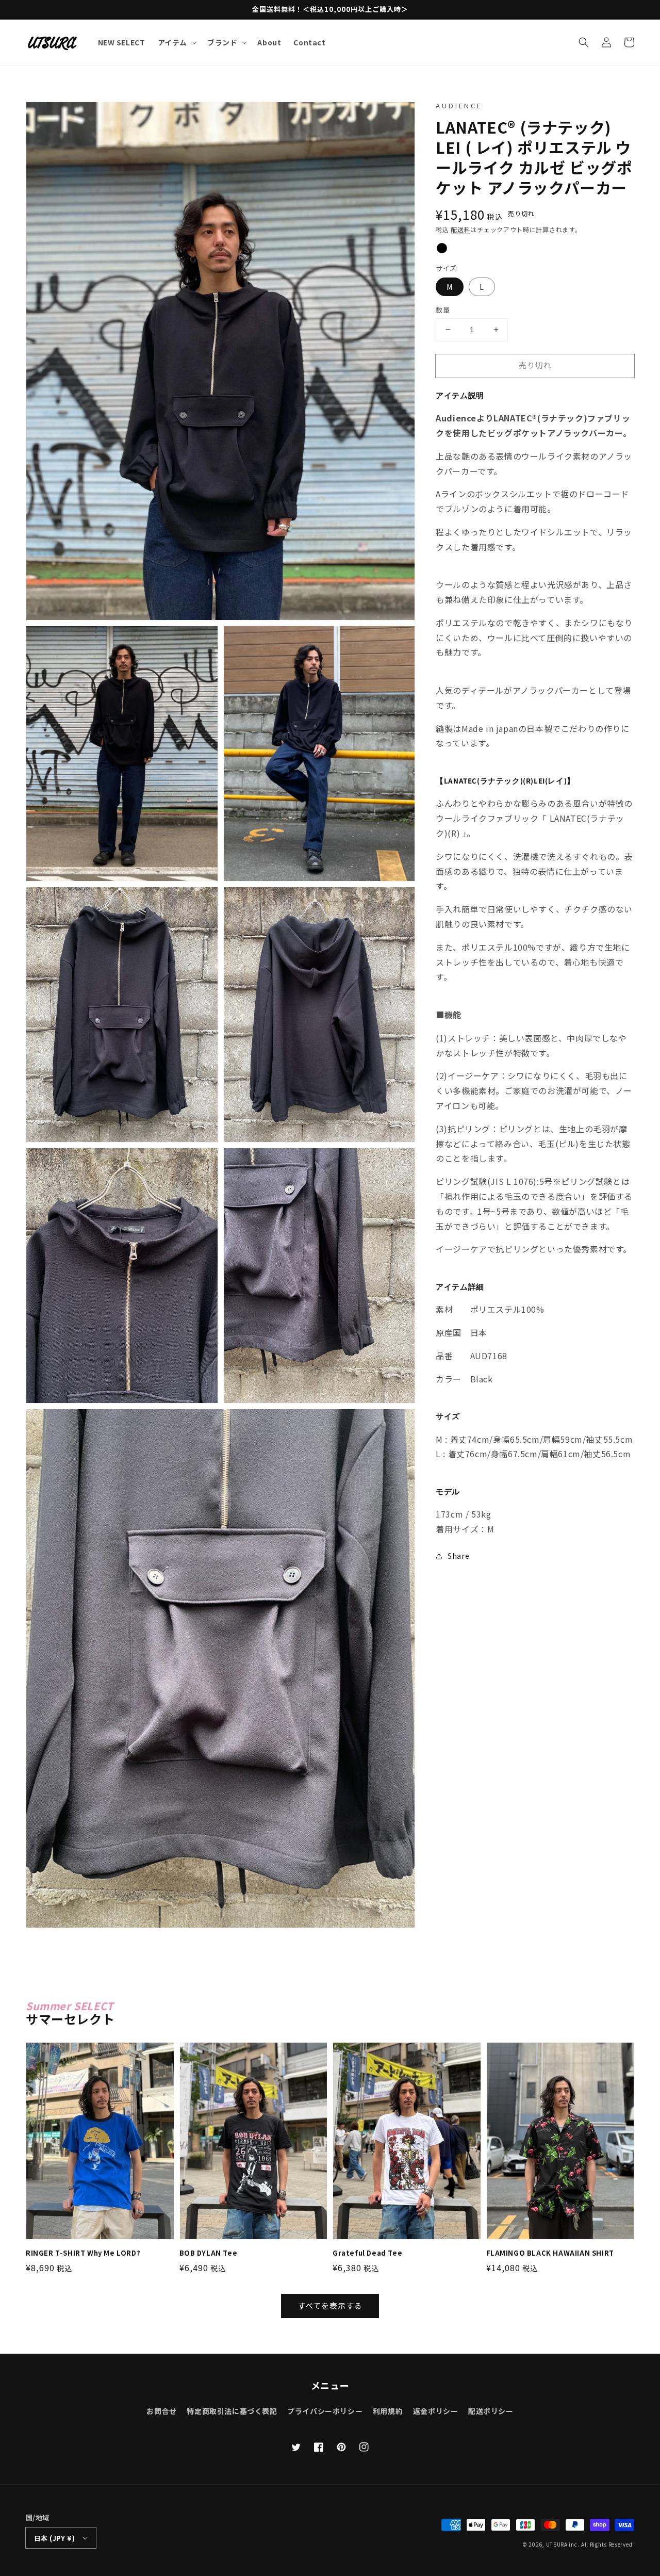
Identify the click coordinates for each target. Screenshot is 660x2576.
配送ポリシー (491, 2411)
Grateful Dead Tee (367, 2253)
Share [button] (458, 1556)
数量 (443, 310)
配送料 (460, 229)
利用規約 (388, 2411)
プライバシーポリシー (325, 2411)
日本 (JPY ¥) (54, 2538)
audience (459, 105)
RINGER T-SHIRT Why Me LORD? (83, 2253)
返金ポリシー (436, 2411)
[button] (584, 42)
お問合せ (161, 2411)
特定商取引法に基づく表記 (232, 2411)
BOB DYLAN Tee (209, 2253)
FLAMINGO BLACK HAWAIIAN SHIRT (550, 2253)
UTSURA (557, 2544)
